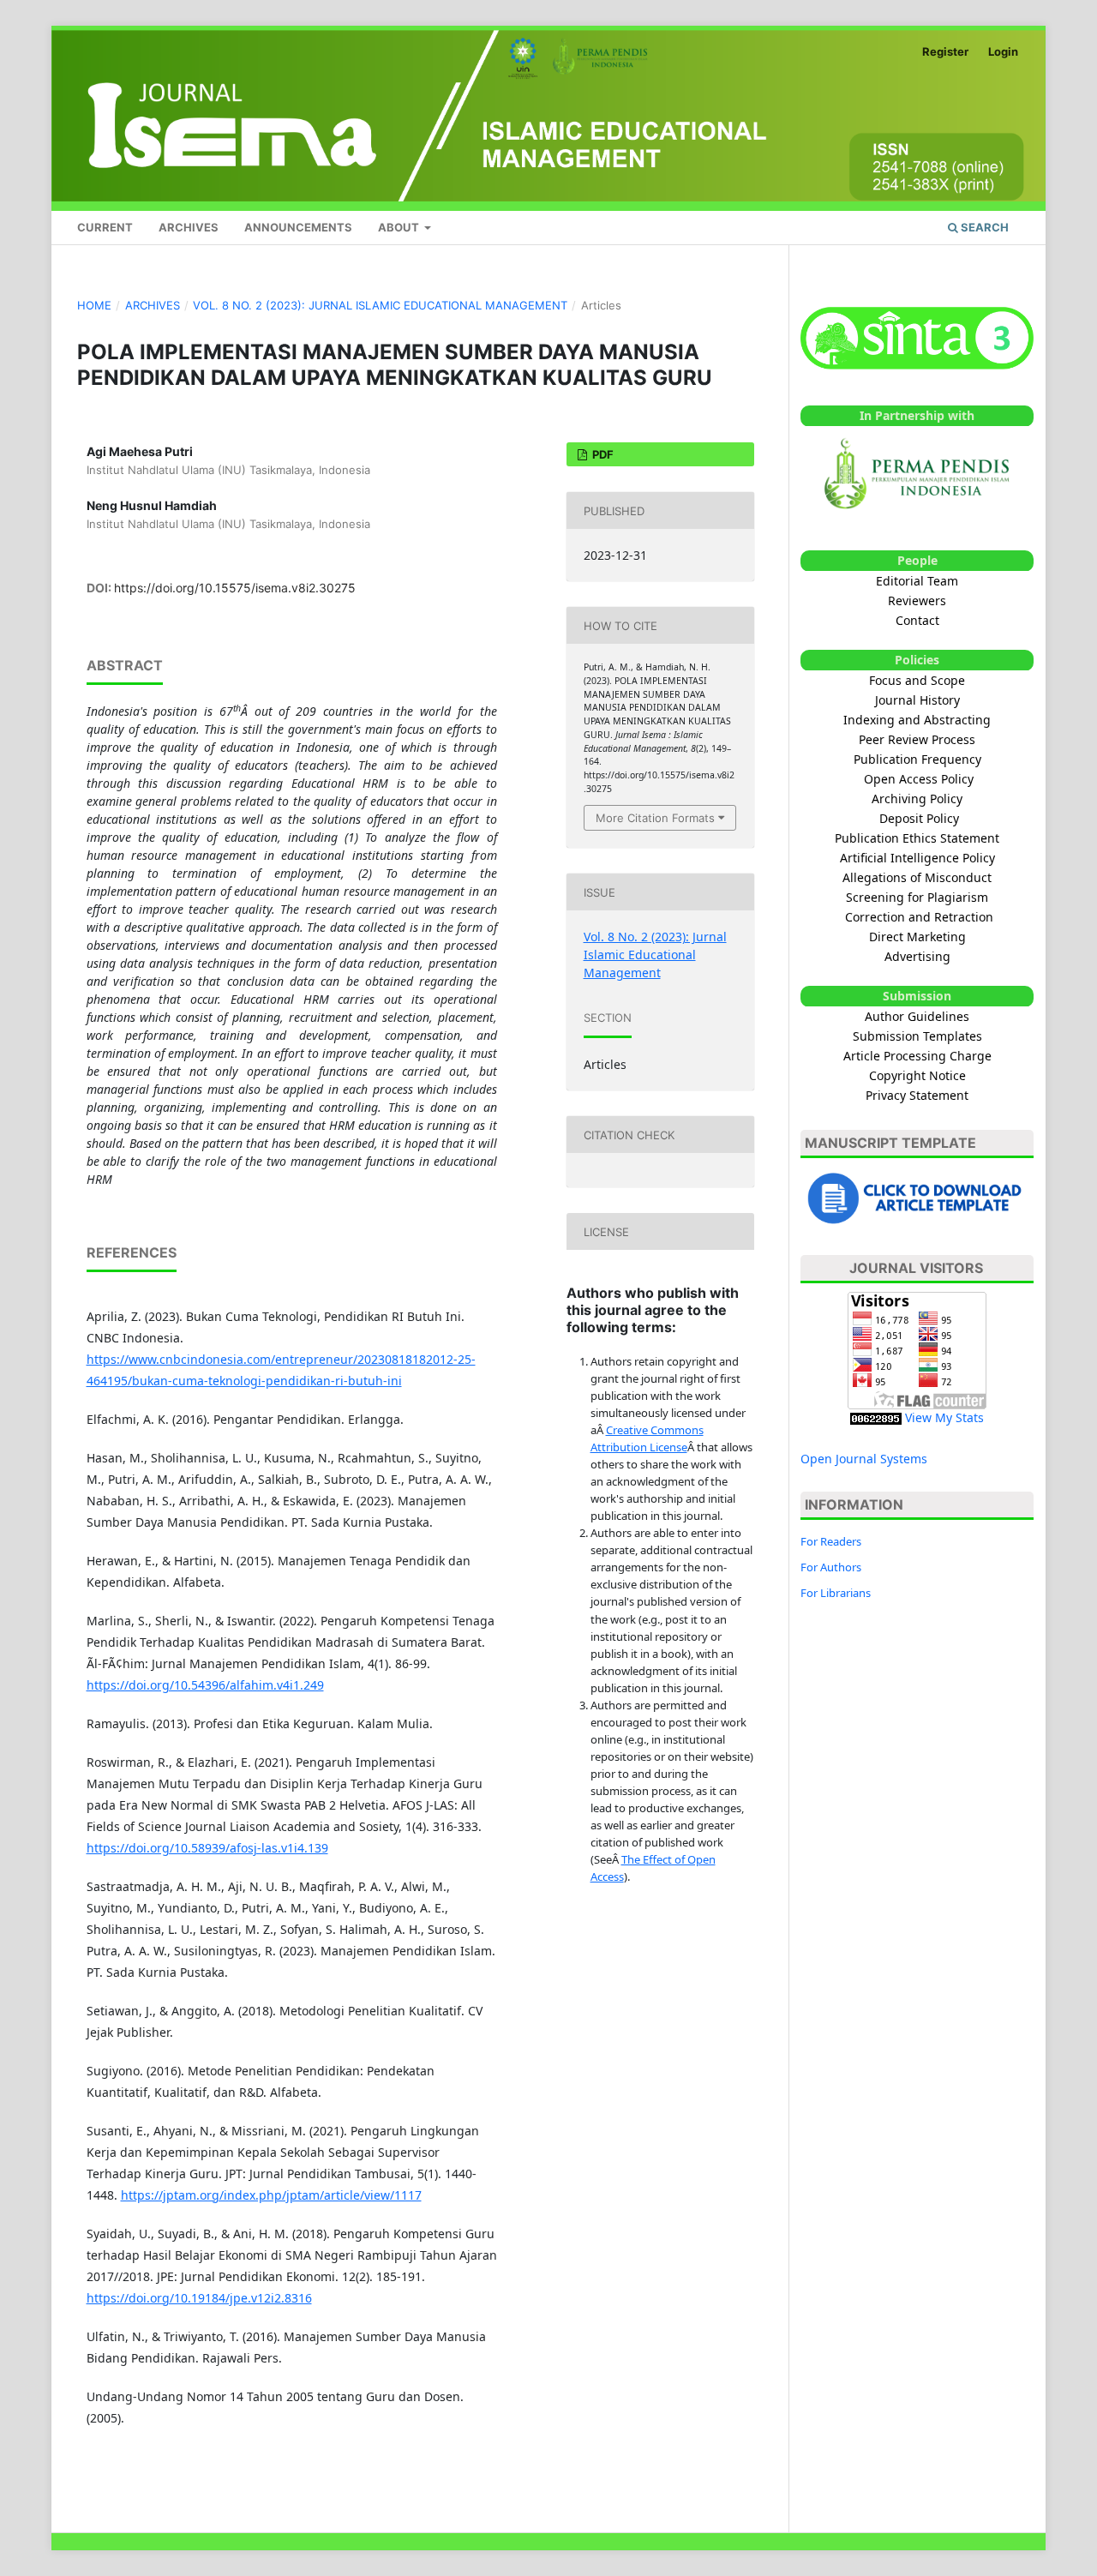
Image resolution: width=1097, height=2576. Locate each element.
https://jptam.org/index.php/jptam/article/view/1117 (271, 2195)
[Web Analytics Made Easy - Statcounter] (876, 1417)
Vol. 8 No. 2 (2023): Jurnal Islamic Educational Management (380, 305)
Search (983, 227)
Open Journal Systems (864, 1459)
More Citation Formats (655, 818)
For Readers (831, 1541)
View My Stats (944, 1417)
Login (1003, 51)
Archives (189, 227)
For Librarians (836, 1593)
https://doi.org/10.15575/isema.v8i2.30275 (235, 588)
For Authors (831, 1567)
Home (94, 305)
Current (105, 227)
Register (945, 51)
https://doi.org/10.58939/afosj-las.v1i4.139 (207, 1848)
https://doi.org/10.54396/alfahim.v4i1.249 (205, 1685)
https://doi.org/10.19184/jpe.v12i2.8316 (199, 2298)
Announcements (298, 227)
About (400, 227)
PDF (602, 454)
